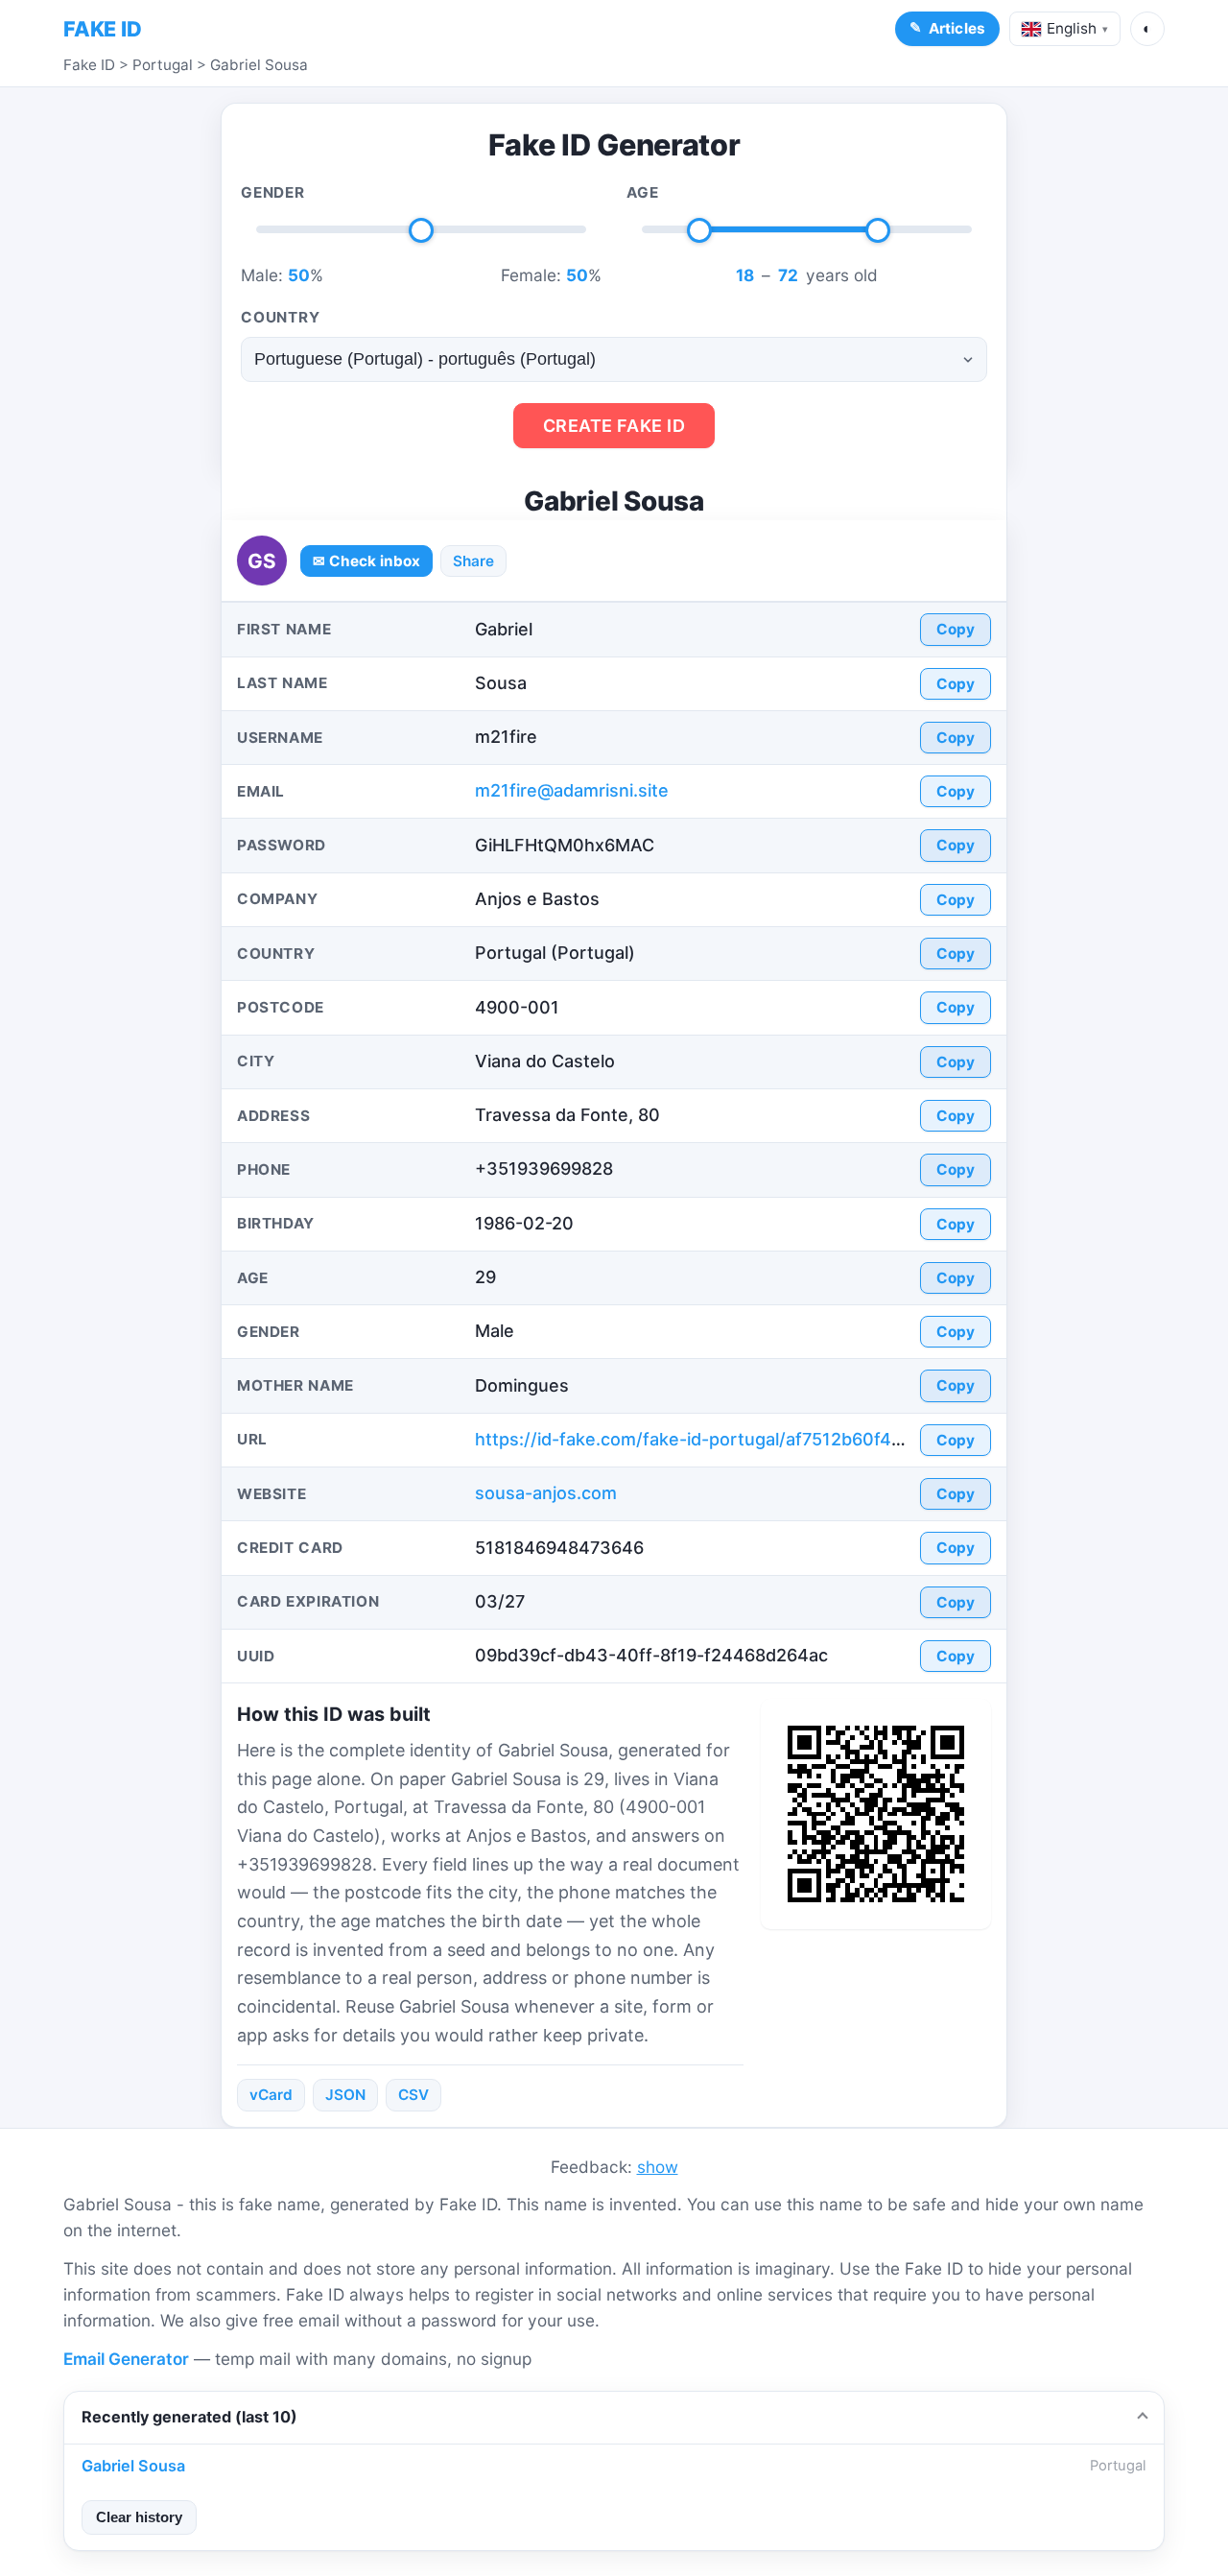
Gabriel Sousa (259, 65)
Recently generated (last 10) (189, 2417)
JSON (345, 2095)
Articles (957, 28)
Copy (956, 629)
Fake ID (89, 65)
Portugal (163, 65)
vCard (271, 2095)
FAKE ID (103, 29)
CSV (413, 2095)
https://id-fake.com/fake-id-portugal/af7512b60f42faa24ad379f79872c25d (788, 1439)
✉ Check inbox (366, 561)
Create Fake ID (614, 426)
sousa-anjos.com (546, 1493)
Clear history (139, 2517)
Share (473, 561)
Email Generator (126, 2359)
